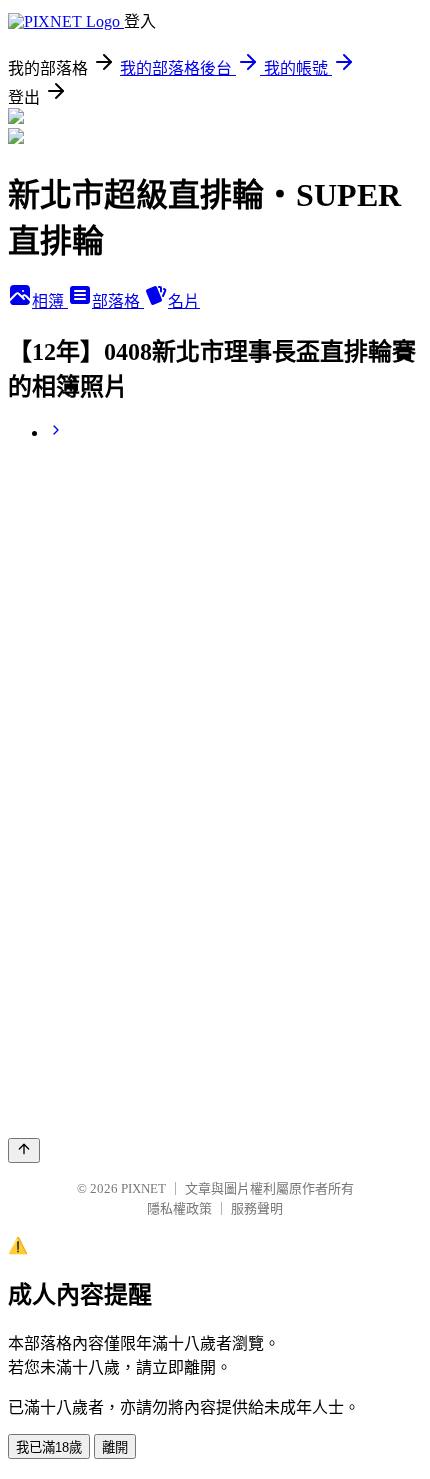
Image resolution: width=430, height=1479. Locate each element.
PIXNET (143, 1188)
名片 (184, 301)
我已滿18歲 (49, 1447)
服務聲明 (257, 1208)
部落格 (118, 301)
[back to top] (24, 1150)
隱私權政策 (179, 1208)
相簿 (50, 301)
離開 (115, 1447)
